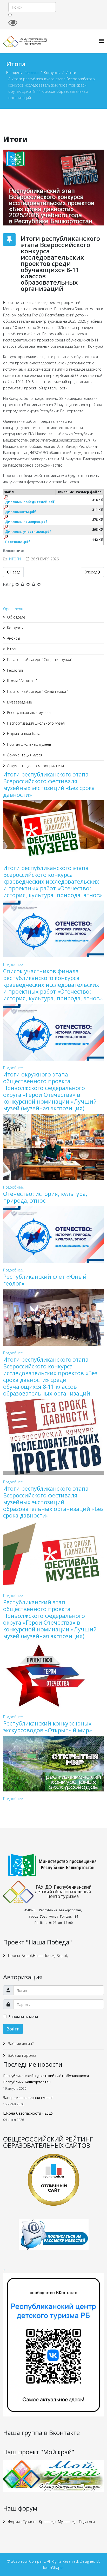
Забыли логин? (20, 2044)
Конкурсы (52, 73)
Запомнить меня (23, 2017)
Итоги (71, 73)
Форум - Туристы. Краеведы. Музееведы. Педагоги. (51, 2522)
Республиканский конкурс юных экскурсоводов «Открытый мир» (48, 1727)
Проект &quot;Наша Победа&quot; (38, 1956)
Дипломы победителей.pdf (30, 502)
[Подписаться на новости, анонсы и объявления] (53, 2234)
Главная (32, 73)
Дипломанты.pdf (21, 512)
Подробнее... (14, 965)
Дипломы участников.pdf (28, 532)
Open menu (13, 609)
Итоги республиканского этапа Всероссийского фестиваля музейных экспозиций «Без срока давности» (49, 784)
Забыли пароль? (22, 2055)
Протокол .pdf (18, 542)
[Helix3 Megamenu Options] (102, 41)
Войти (13, 2029)
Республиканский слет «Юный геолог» (45, 1280)
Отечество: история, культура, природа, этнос (45, 1197)
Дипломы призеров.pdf (26, 522)
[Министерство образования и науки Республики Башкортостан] (53, 1865)
